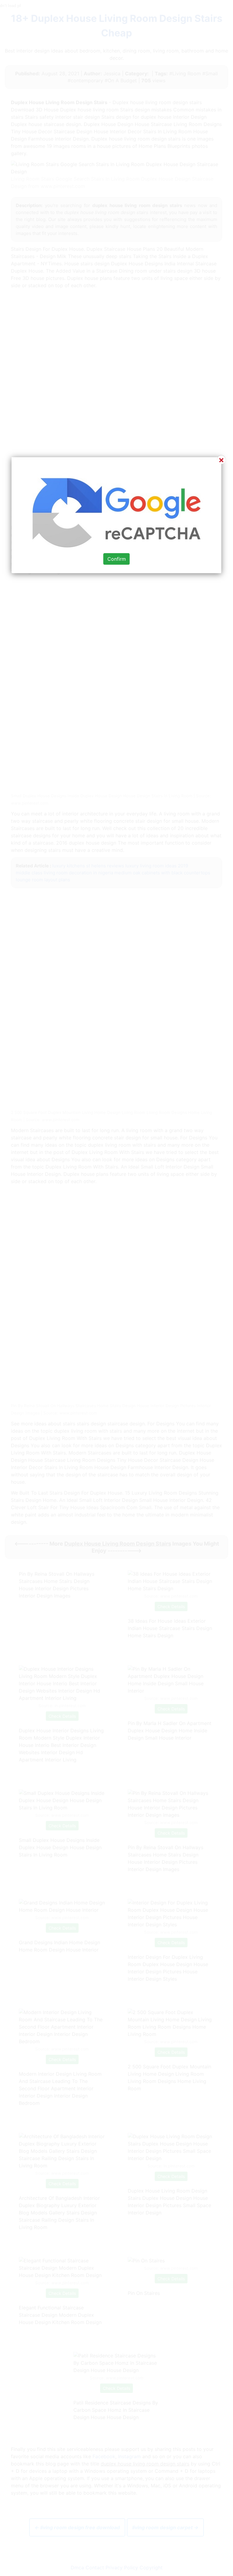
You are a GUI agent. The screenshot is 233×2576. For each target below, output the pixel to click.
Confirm (117, 559)
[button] (116, 1288)
